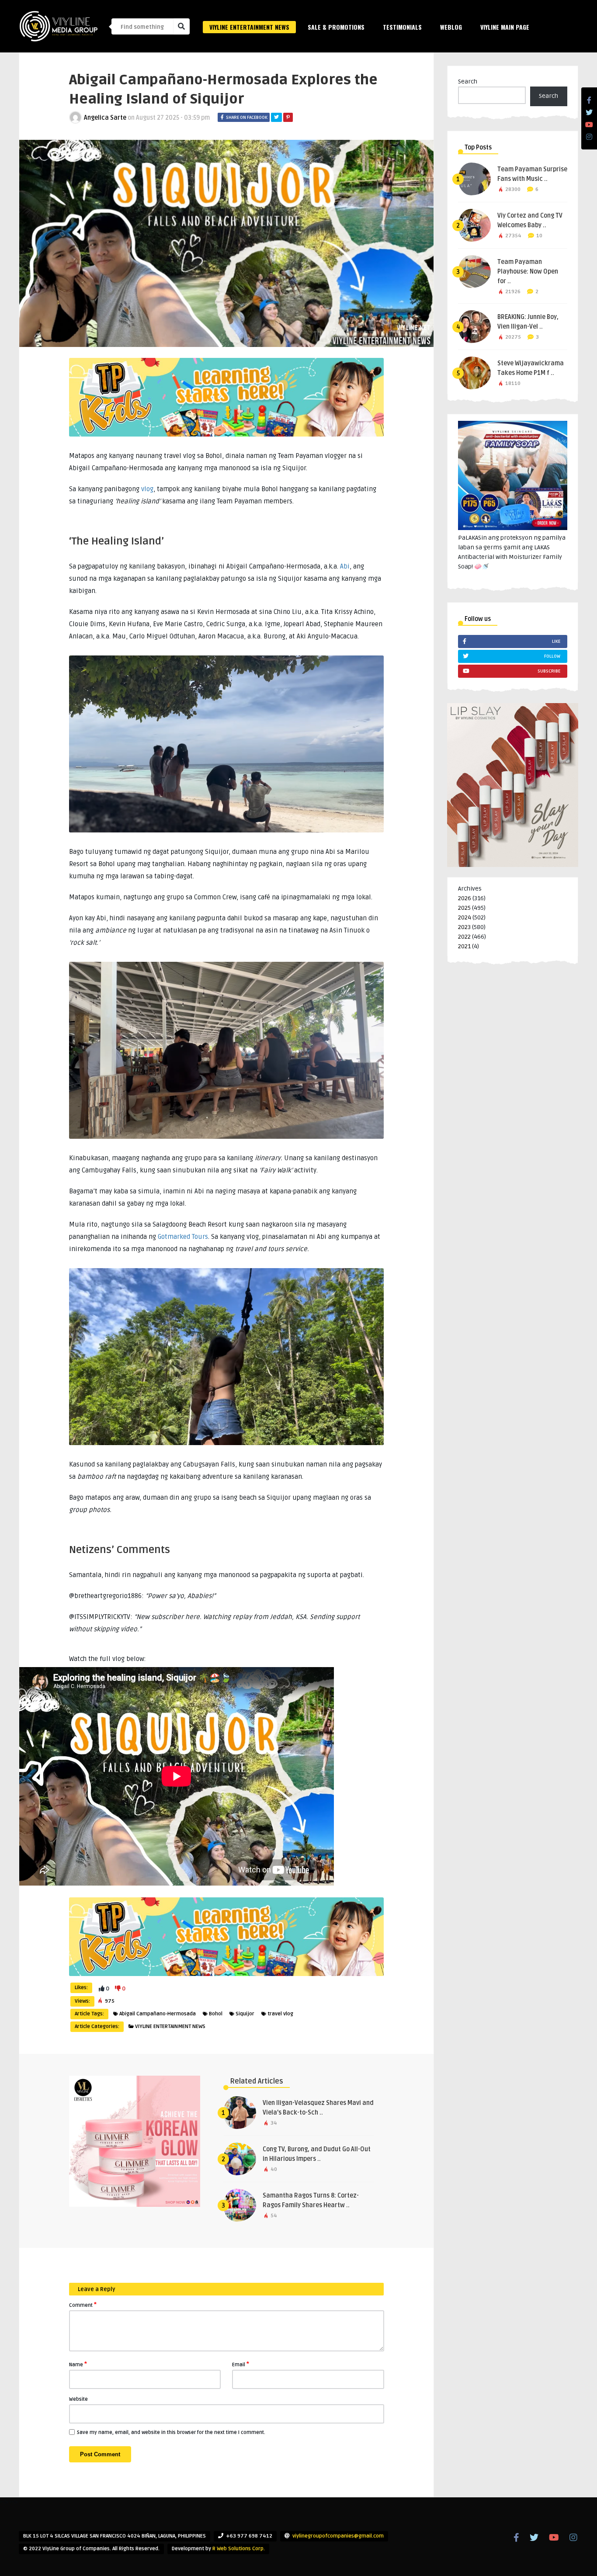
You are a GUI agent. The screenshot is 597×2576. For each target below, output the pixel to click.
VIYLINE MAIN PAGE (505, 27)
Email (241, 2364)
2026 (465, 898)
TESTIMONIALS (402, 27)
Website (78, 2399)
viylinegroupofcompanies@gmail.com (338, 2536)
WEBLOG (451, 27)
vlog (147, 489)
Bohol (216, 2014)
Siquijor (245, 2014)
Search (468, 81)
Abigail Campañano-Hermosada (158, 2014)
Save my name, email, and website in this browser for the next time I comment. (171, 2432)
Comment (83, 2305)
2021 (464, 946)
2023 (464, 927)
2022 (464, 937)
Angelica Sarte (105, 118)
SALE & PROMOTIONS (336, 27)
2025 (464, 908)
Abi (345, 566)
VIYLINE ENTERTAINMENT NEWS (249, 27)
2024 (465, 917)
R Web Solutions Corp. (239, 2549)
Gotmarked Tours (183, 1237)
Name (78, 2364)
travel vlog (280, 2014)
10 (539, 236)
